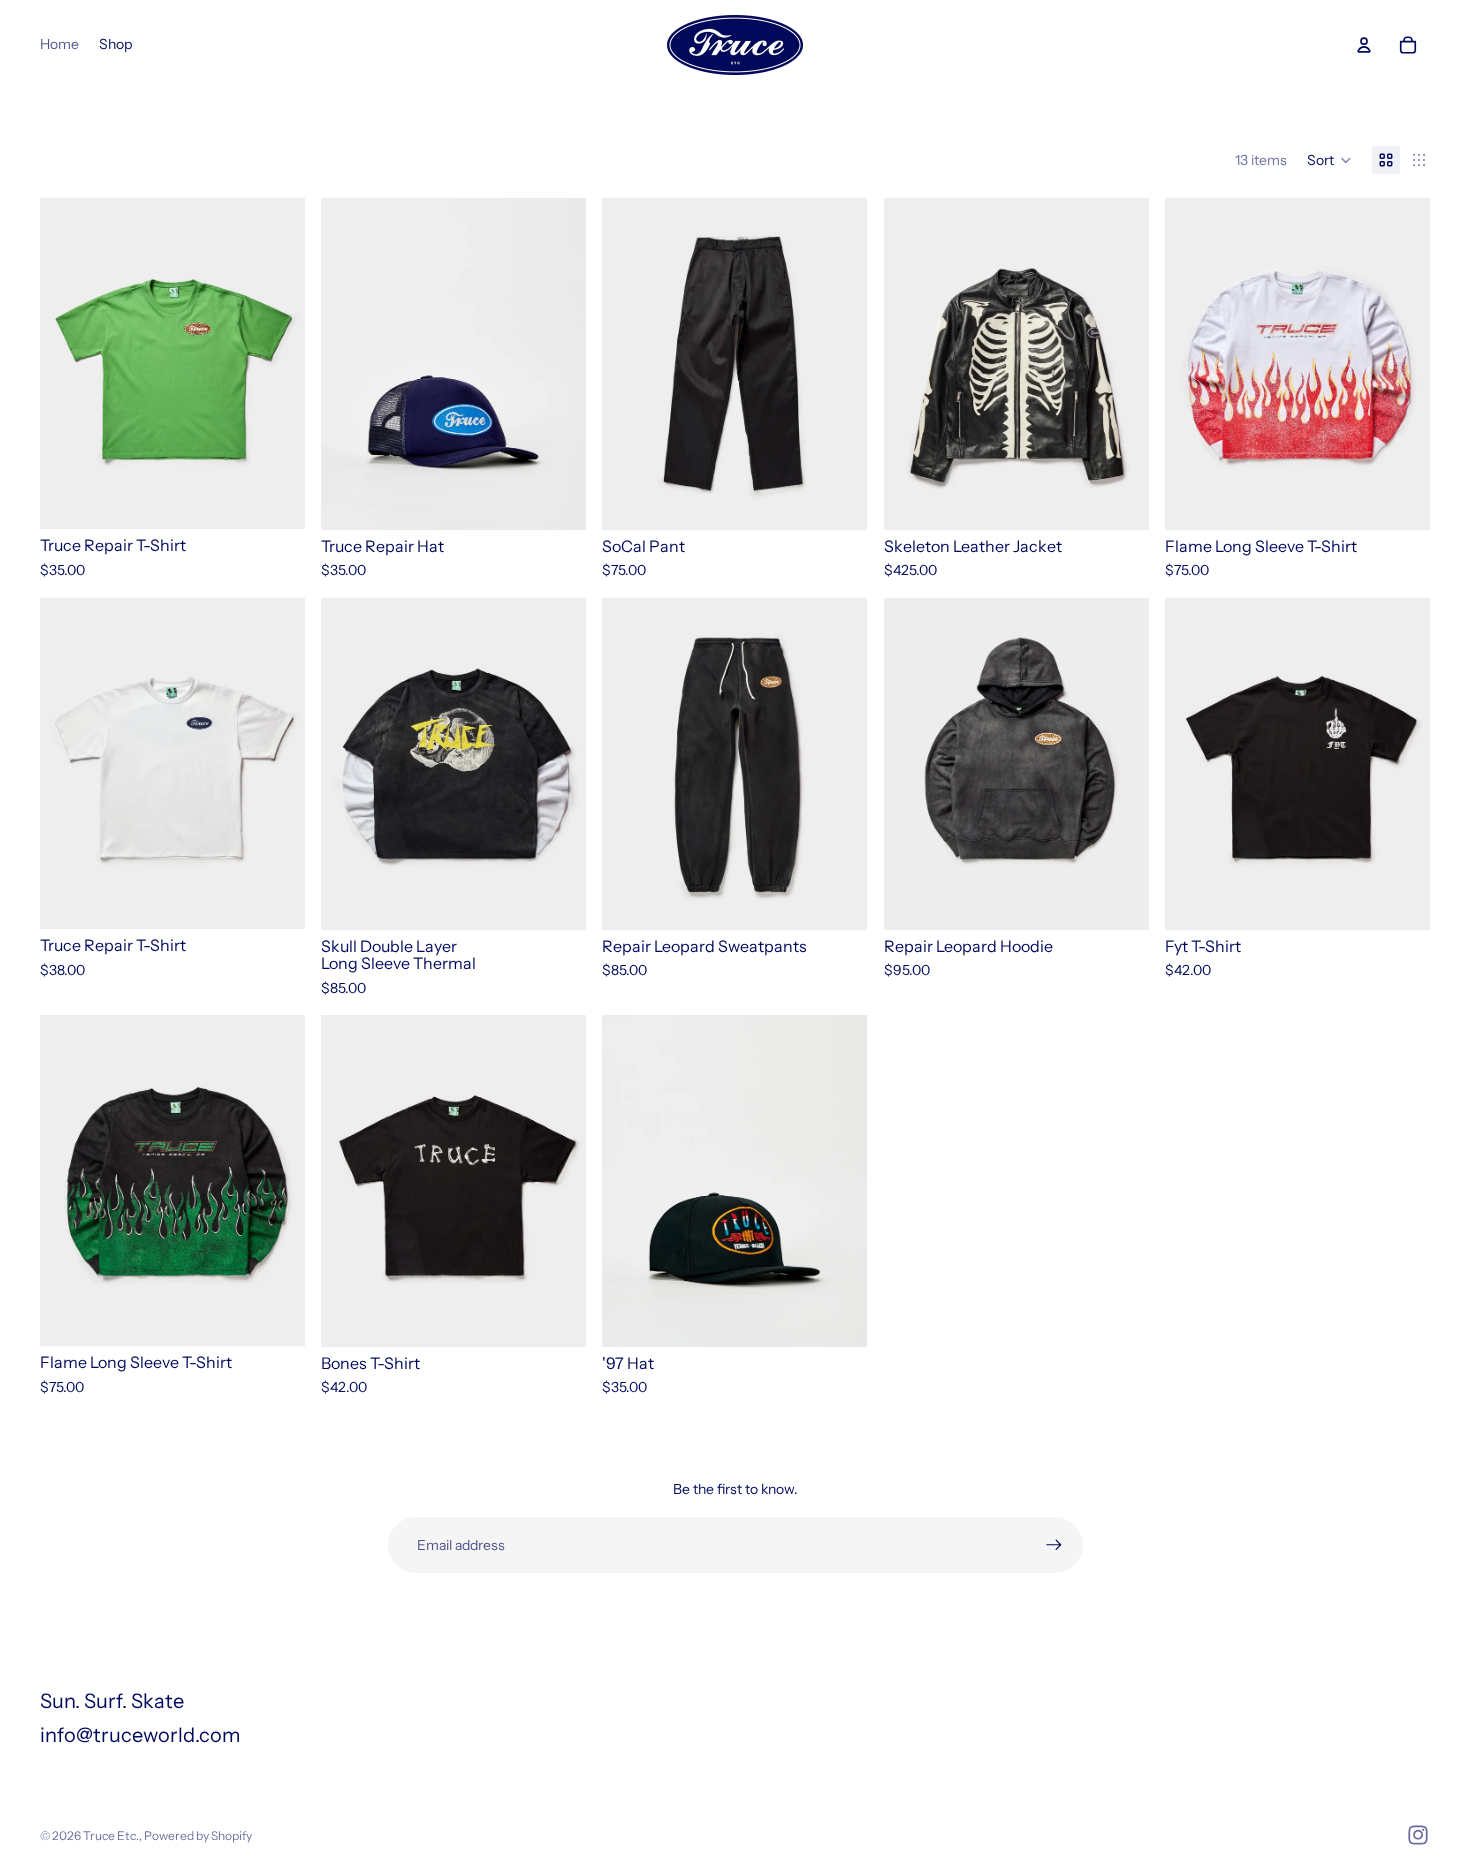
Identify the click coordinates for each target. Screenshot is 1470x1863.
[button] (1329, 160)
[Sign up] (1054, 1545)
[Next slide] (556, 364)
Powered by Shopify (198, 1835)
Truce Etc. (111, 1835)
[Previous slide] (351, 364)
